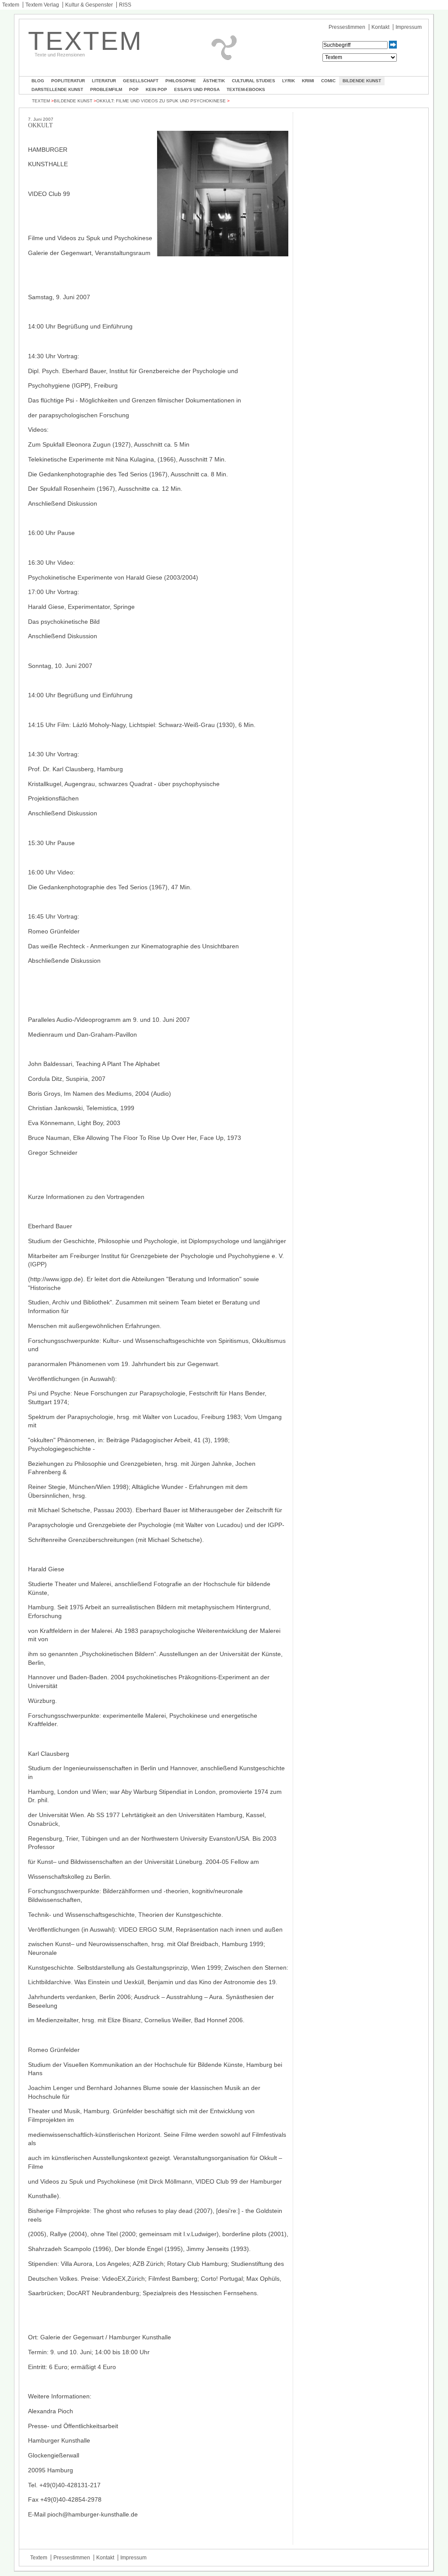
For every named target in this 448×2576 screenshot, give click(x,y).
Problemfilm (106, 89)
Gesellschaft (141, 81)
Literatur (104, 81)
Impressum (409, 27)
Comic (328, 81)
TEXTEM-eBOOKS (246, 89)
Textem (11, 5)
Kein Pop (156, 89)
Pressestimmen (347, 27)
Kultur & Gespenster (89, 5)
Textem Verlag (42, 5)
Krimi (308, 81)
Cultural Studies (254, 81)
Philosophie (181, 81)
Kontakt (380, 27)
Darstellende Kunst (57, 89)
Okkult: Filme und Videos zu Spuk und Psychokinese (161, 101)
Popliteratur (68, 81)
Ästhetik (214, 81)
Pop (134, 89)
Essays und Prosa (197, 89)
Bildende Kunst (362, 81)
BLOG (38, 81)
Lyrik (289, 81)
